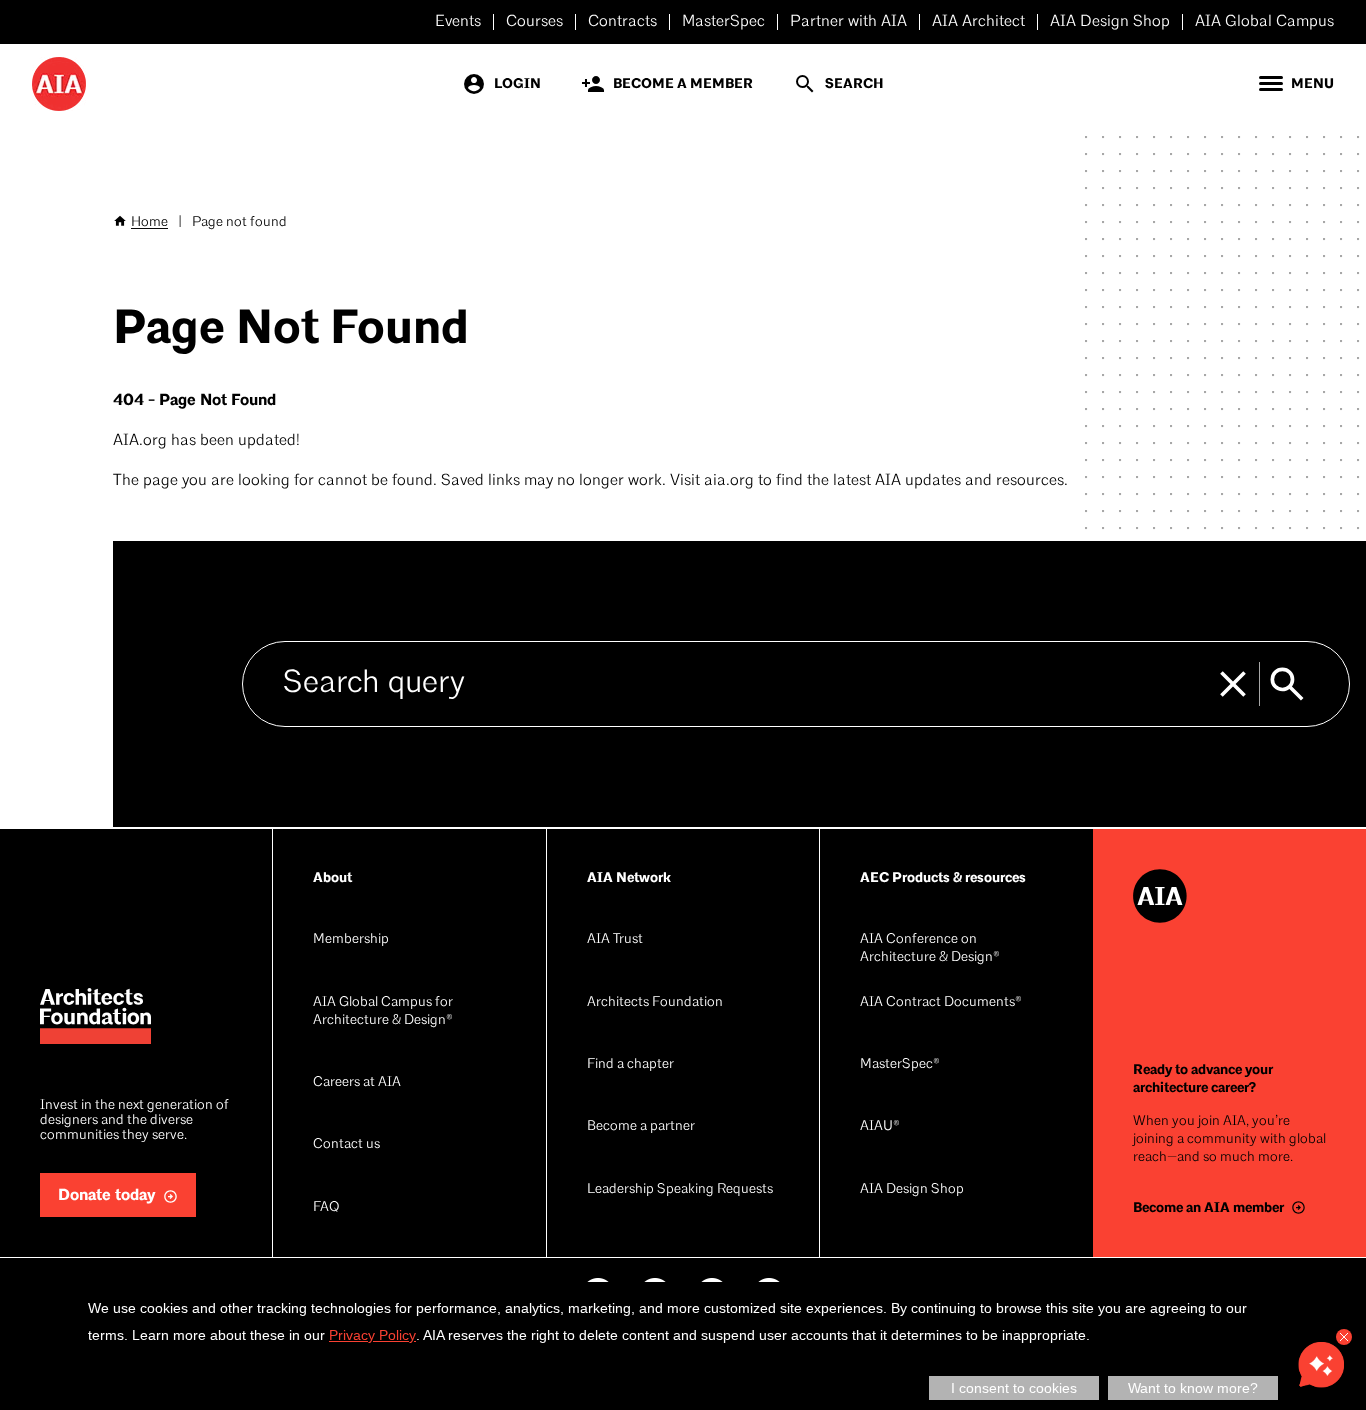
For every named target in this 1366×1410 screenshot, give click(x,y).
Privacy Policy (372, 1335)
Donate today (107, 1195)
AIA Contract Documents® (941, 1002)
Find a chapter (630, 1064)
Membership (351, 939)
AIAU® (880, 1126)
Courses (534, 22)
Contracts (622, 22)
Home (149, 222)
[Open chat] (1321, 1365)
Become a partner (641, 1126)
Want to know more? (1193, 1388)
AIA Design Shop (1110, 22)
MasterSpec (723, 22)
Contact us (346, 1144)
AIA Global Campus (1264, 22)
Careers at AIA (357, 1082)
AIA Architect (978, 22)
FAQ (326, 1207)
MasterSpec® (900, 1064)
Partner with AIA (848, 22)
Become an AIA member (1208, 1207)
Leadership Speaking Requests (680, 1189)
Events (458, 22)
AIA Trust (615, 939)
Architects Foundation (655, 1002)
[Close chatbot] (1344, 1337)
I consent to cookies (1014, 1388)
